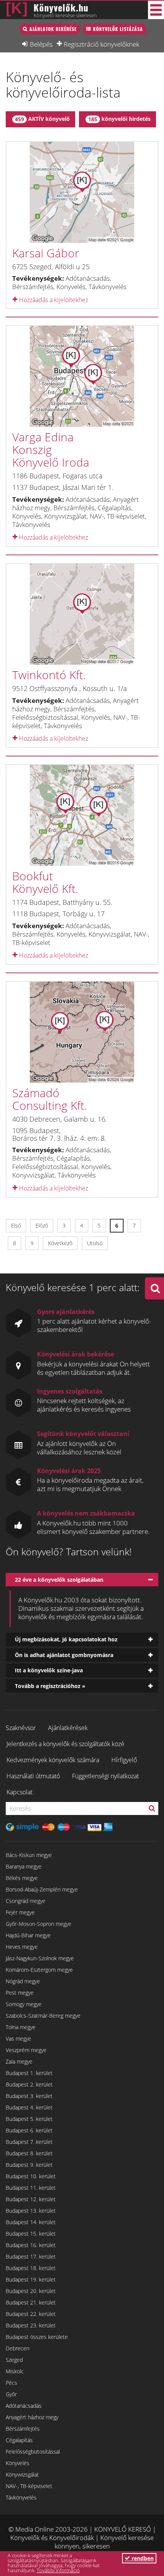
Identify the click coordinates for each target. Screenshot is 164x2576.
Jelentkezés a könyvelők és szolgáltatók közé (65, 1744)
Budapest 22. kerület (31, 2314)
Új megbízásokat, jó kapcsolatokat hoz (66, 1639)
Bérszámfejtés (23, 2429)
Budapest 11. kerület (31, 2188)
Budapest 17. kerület (31, 2256)
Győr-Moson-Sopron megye (39, 1924)
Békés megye (22, 1878)
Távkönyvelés (21, 2497)
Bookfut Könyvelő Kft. (45, 882)
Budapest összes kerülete (37, 2337)
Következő (60, 1243)
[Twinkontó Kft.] (82, 614)
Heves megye (22, 1947)
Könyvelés (18, 2463)
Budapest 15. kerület (31, 2234)
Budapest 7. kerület (29, 2142)
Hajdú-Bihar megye (28, 1935)
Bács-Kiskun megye (29, 1855)
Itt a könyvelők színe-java (49, 1670)
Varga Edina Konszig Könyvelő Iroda (51, 450)
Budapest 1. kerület (29, 2073)
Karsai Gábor (46, 253)
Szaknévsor (21, 1728)
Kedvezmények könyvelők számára (53, 1760)
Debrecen (18, 2348)
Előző (42, 1225)
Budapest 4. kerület (29, 2107)
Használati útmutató (33, 1776)
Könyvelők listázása (118, 29)
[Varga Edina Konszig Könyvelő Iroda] (82, 376)
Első (16, 1225)
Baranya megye (24, 1866)
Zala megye (19, 2061)
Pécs (11, 2383)
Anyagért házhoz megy (32, 2417)
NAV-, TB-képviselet (29, 2486)
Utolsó (95, 1243)
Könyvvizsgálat (22, 2474)
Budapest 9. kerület (29, 2165)
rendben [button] (142, 2558)
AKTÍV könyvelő (42, 119)
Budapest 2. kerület (29, 2084)
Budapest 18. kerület (31, 2268)
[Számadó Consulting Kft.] (82, 1032)
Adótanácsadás (24, 2406)
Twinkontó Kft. (49, 675)
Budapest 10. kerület (31, 2176)
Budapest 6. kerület (29, 2130)
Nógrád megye (23, 1981)
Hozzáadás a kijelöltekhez (53, 300)
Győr (11, 2394)
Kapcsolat (19, 1792)
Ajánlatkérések (68, 1728)
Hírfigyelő (124, 1760)
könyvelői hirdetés (119, 119)
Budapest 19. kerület (31, 2279)
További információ (58, 2570)
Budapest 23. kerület (31, 2325)
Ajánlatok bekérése (53, 29)
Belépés (41, 44)
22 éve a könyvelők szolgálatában (59, 1580)
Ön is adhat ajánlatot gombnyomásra (64, 1655)
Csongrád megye (26, 1901)
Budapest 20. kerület (31, 2291)
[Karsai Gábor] (82, 192)
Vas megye (18, 2039)
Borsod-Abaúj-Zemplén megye (42, 1889)
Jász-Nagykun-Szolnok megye (40, 1958)
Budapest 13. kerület (31, 2211)
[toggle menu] (156, 10)
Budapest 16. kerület (31, 2245)
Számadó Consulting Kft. (50, 1099)
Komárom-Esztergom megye (39, 1970)
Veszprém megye (26, 2050)
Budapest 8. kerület (29, 2153)
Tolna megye (21, 2027)
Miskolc (15, 2371)
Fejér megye (20, 1912)
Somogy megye (24, 2004)
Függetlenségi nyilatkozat (105, 1776)
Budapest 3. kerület (29, 2096)
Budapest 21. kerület (31, 2302)
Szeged (14, 2360)
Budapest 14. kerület (31, 2222)
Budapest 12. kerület (31, 2199)
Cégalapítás (19, 2440)
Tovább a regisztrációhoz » (50, 1686)
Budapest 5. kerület (29, 2119)
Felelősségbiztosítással (33, 2452)
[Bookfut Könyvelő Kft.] (82, 815)
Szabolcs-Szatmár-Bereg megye (43, 2016)
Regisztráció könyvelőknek (101, 44)
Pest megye (20, 1993)
